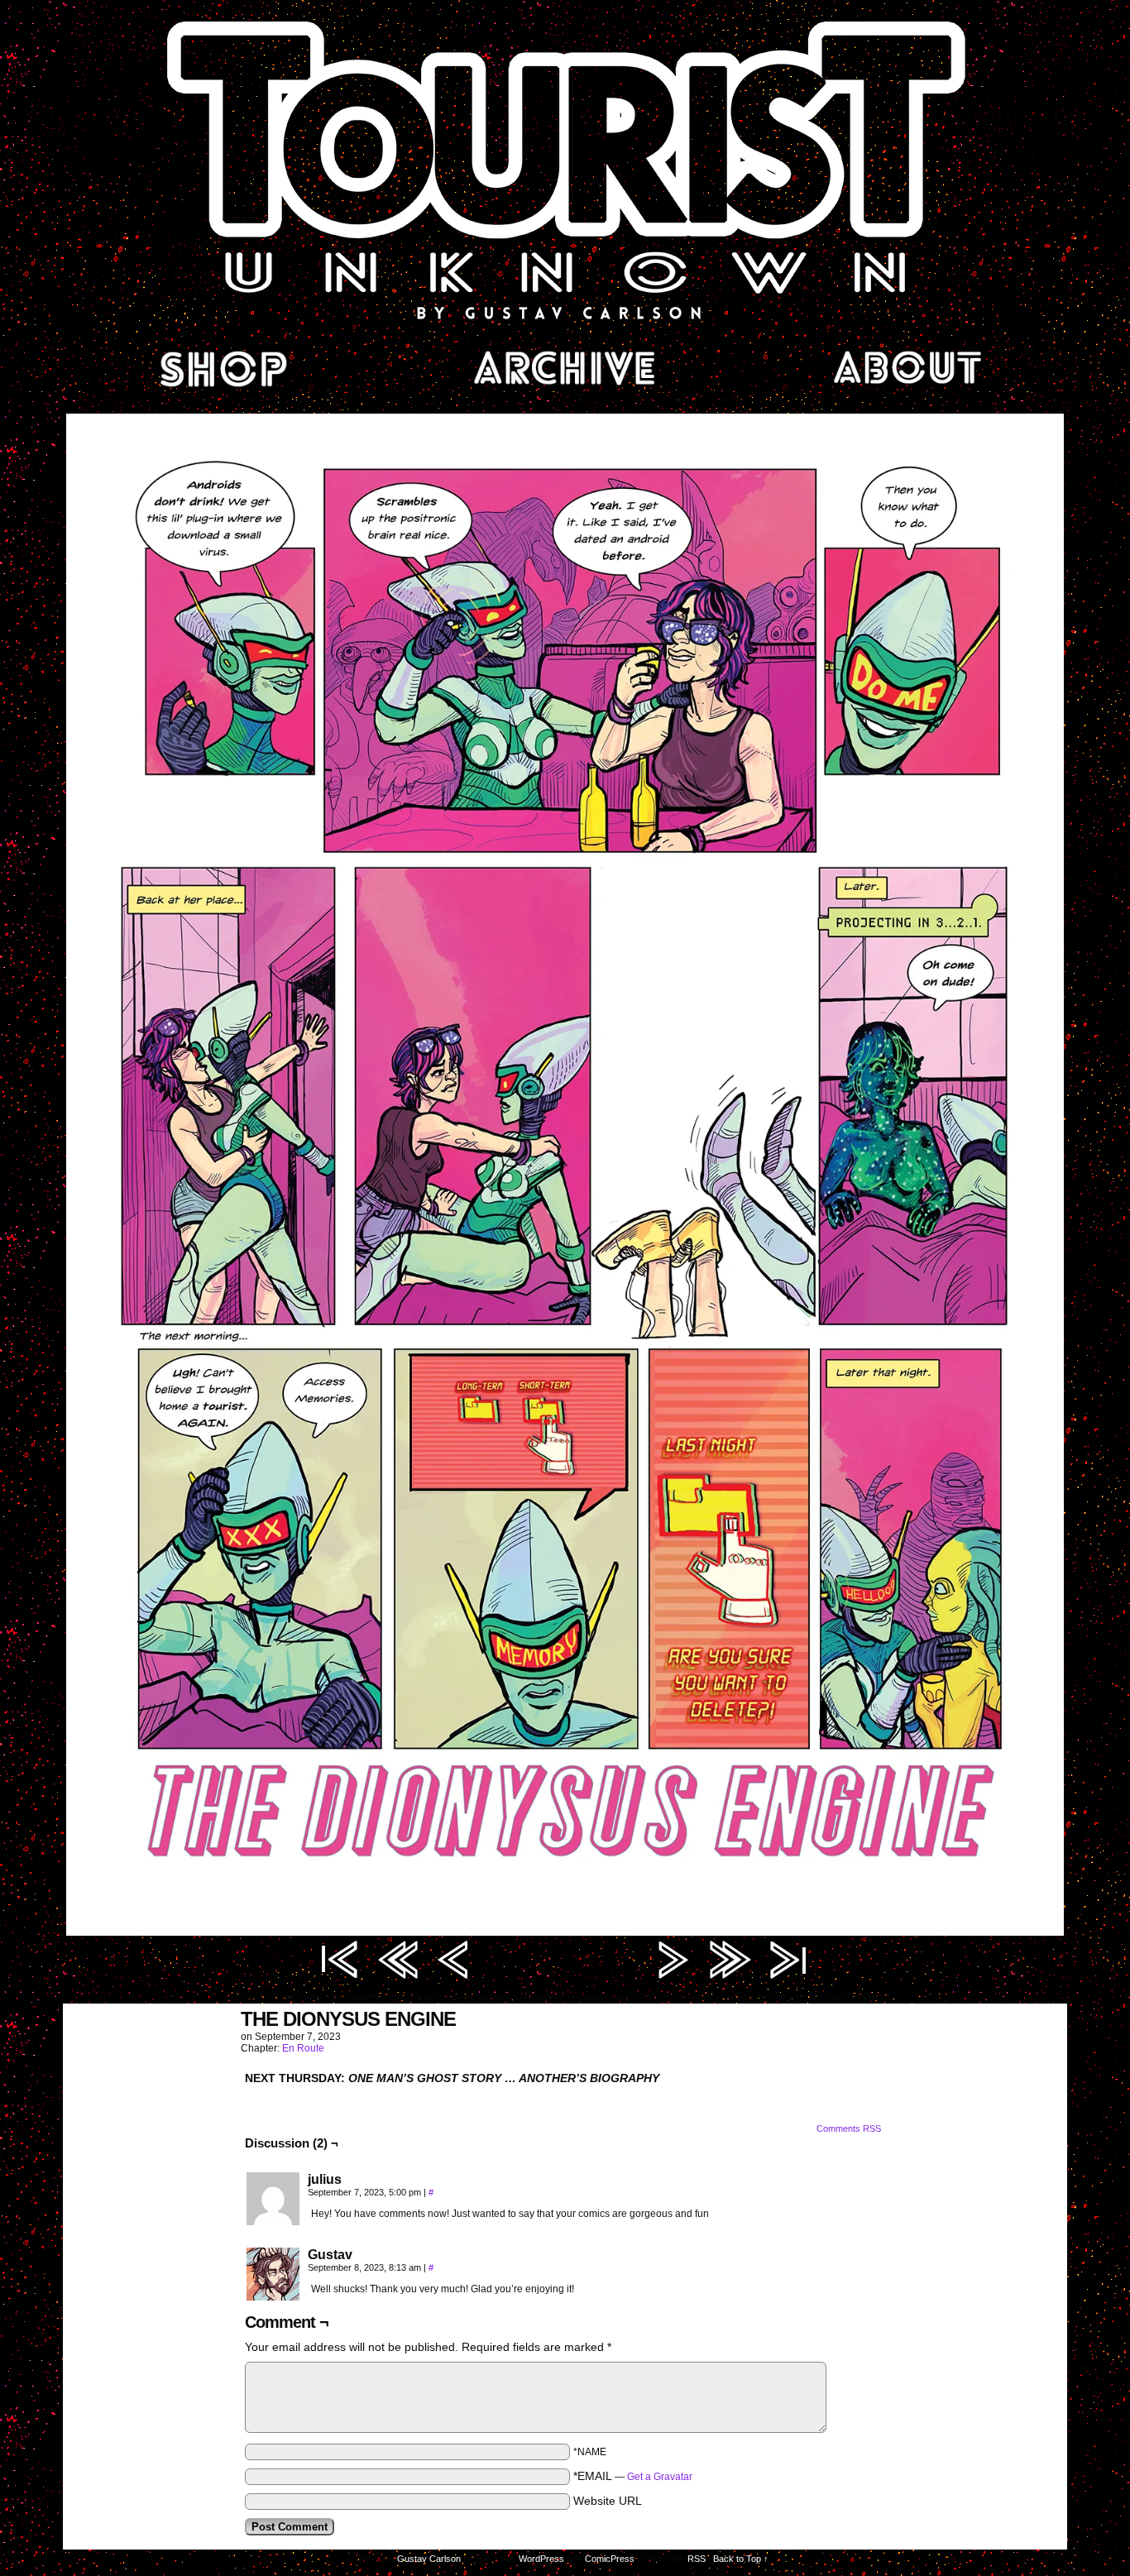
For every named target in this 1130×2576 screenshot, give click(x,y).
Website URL (608, 2501)
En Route (303, 2048)
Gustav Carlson (429, 2559)
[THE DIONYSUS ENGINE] (565, 1932)
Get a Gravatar (660, 2477)
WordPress (541, 2559)
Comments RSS (849, 2128)
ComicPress (610, 2559)
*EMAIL (633, 2476)
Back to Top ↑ (741, 2559)
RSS (697, 2559)
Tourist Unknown (565, 169)
